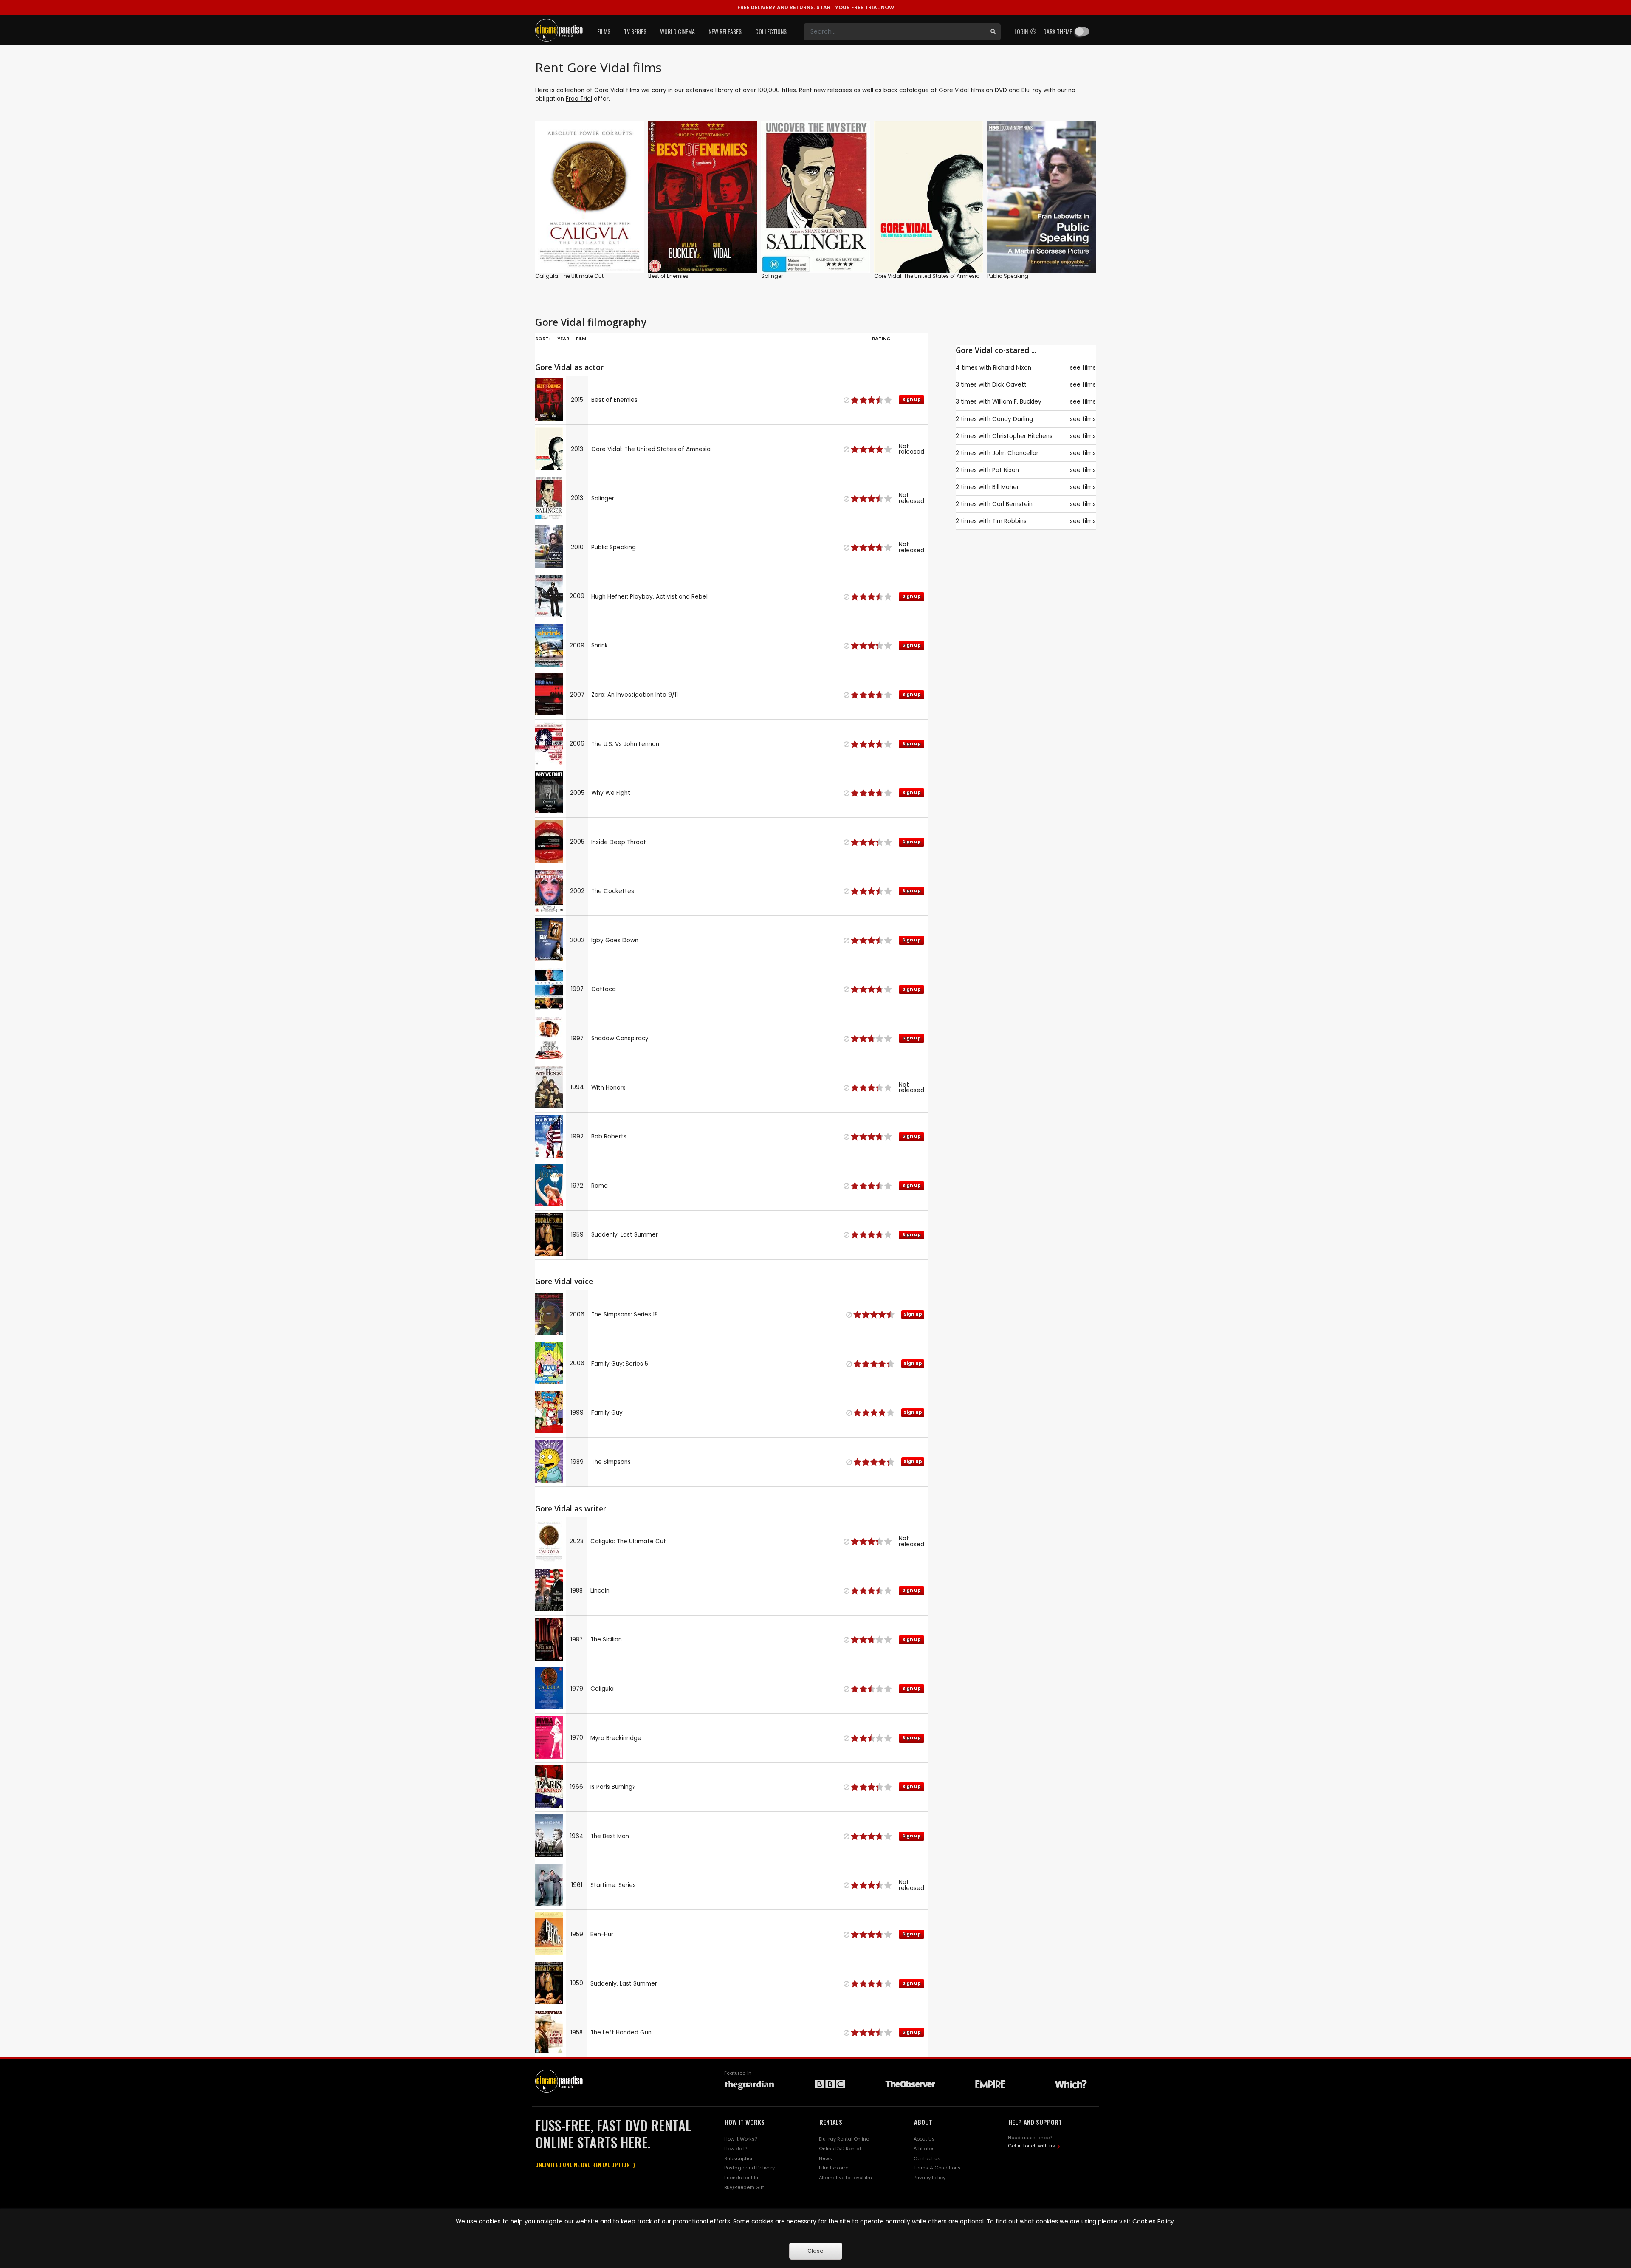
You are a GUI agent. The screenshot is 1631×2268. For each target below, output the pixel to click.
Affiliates (924, 2149)
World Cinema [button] (677, 31)
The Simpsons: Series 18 (625, 1315)
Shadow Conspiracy (620, 1038)
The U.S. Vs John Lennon (625, 744)
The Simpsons (611, 1462)
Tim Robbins (1009, 521)
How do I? (736, 2149)
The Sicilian (606, 1640)
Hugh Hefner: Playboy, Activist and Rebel (649, 597)
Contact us (927, 2158)
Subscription (739, 2158)
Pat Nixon (1006, 470)
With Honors (608, 1088)
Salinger (772, 276)
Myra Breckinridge (616, 1738)
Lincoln (600, 1591)
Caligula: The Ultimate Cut (569, 276)
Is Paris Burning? (613, 1787)
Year (563, 339)
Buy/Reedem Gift (744, 2187)
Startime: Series (613, 1885)
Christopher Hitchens (1022, 436)
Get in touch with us (1031, 2146)
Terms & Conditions (937, 2168)
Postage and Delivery (749, 2168)
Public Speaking (1008, 276)
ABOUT (923, 2122)
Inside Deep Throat (619, 842)
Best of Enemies (668, 276)
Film (581, 339)
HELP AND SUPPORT (1035, 2122)
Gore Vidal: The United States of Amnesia (927, 276)
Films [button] (604, 31)
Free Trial (579, 99)
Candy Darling (1013, 419)
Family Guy (607, 1413)
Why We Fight (611, 793)
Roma (600, 1186)
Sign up (703, 249)
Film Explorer (834, 2168)
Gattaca (604, 989)
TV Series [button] (635, 31)
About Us (924, 2139)
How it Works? (741, 2139)
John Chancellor (1015, 453)
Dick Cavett (1009, 385)
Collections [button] (771, 31)
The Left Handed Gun (621, 2032)
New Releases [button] (725, 31)
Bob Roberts (609, 1137)
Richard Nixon (1012, 368)
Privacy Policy (930, 2178)
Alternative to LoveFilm (845, 2178)
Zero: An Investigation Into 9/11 (635, 695)
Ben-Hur (602, 1934)
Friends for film (742, 2178)
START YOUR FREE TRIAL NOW (816, 7)
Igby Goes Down (615, 940)
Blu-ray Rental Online (844, 2139)
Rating (881, 339)
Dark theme (1058, 31)
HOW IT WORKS (745, 2122)
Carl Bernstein (1012, 504)
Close (815, 2251)
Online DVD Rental (840, 2149)
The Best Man (610, 1836)
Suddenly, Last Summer (625, 1235)
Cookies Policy (1153, 2221)
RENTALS (831, 2122)
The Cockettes (613, 891)
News (825, 2158)
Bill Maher (1006, 487)
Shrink (600, 645)
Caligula (602, 1689)
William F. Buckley (1017, 402)
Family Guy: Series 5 (620, 1364)
